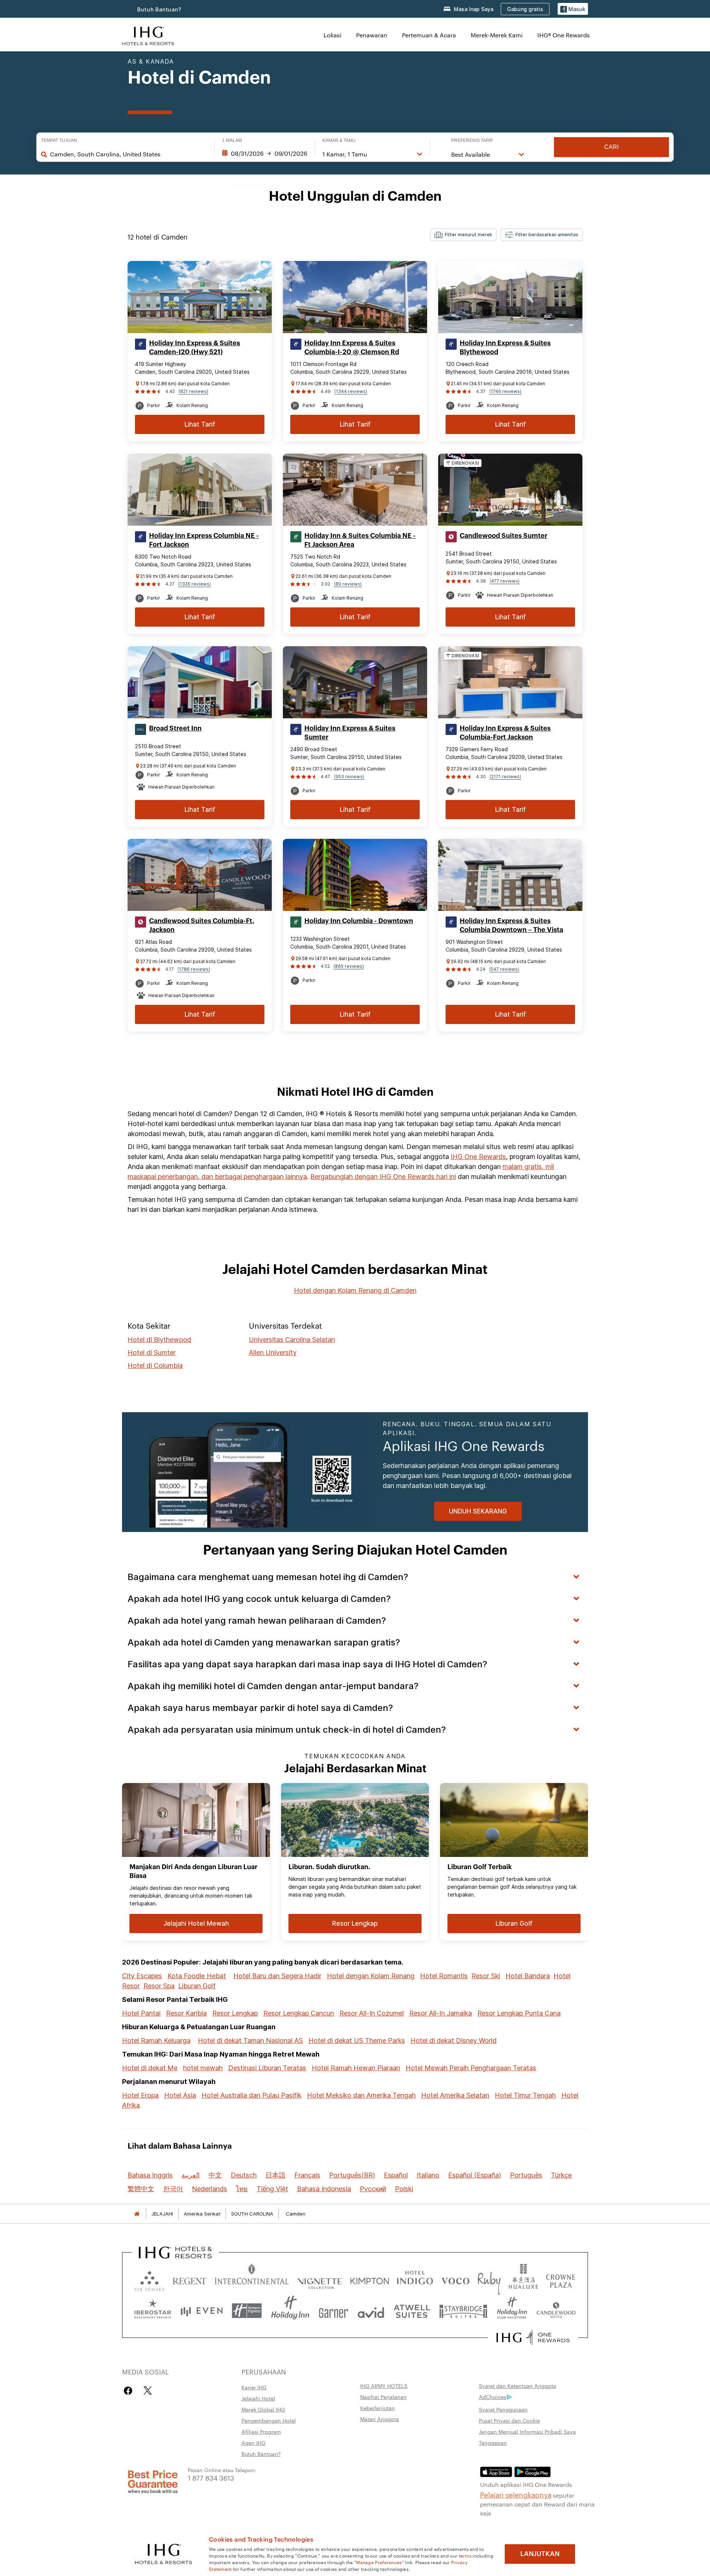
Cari (611, 147)
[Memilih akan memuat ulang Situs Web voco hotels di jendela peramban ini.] (455, 2279)
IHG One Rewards (478, 1157)
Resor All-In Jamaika (441, 2013)
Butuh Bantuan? (159, 9)
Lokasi (332, 35)
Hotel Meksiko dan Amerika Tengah (361, 2095)
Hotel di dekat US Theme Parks (357, 2041)
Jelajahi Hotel (258, 2398)
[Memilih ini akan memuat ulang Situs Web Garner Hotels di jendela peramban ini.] (333, 2311)
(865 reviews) (349, 966)
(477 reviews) (505, 581)
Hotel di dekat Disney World (454, 2041)
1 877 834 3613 (211, 2477)
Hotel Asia (180, 2095)
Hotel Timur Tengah (525, 2095)
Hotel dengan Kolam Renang (371, 1976)
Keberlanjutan (378, 2408)
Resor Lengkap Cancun (299, 2013)
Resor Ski (486, 1976)
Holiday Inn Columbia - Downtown (359, 921)
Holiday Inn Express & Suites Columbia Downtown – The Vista (511, 925)
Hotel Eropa (140, 2095)
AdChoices (493, 2397)
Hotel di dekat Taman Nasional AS (250, 2041)
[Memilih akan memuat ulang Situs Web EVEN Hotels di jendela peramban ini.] (202, 2311)
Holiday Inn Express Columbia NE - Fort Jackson (204, 540)
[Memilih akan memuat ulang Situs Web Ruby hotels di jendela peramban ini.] (489, 2279)
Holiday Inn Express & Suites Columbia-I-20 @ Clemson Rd (352, 348)
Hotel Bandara (528, 1976)
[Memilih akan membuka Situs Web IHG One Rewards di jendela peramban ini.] (533, 2338)
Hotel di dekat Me (150, 2068)
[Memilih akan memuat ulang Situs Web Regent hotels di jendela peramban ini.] (190, 2279)
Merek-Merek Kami (497, 35)
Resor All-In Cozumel (372, 2013)
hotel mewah (203, 2068)
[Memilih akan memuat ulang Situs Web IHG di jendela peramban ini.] (148, 35)
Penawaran (372, 35)
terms (465, 2555)
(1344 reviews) (351, 391)
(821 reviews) (193, 391)
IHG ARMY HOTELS (384, 2386)
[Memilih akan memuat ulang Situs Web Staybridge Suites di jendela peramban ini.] (463, 2311)
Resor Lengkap (235, 2013)
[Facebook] (130, 2391)
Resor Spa (159, 1986)
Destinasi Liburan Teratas (267, 2068)
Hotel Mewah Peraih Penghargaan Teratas (471, 2068)
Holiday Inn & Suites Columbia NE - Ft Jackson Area (360, 540)
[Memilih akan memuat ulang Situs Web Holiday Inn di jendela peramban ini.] (290, 2311)
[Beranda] (137, 2214)
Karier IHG (254, 2387)
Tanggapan (493, 2443)
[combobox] (129, 154)
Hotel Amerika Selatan (455, 2095)
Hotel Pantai (141, 2013)
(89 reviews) (348, 584)
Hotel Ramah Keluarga (156, 2041)
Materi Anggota (380, 2419)
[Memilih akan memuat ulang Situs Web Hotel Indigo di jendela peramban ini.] (415, 2279)
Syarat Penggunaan (503, 2409)
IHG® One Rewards (564, 35)
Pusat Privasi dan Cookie (509, 2420)
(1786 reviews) (194, 969)
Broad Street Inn (175, 728)
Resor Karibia (186, 2013)
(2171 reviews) (505, 777)
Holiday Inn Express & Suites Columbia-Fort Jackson (505, 733)
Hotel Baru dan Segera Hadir (277, 1976)
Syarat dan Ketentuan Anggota (518, 2386)
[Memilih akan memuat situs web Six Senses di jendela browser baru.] (149, 2279)
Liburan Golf (197, 1986)
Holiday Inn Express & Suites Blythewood (505, 348)
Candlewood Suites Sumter (503, 536)
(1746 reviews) (505, 391)
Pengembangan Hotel (269, 2420)
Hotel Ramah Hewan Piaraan (356, 2068)
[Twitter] (148, 2391)
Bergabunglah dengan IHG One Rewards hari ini (383, 1177)
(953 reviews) (349, 777)
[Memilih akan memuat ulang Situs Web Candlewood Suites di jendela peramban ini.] (556, 2311)
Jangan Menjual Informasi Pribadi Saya (527, 2431)
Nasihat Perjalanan (383, 2397)
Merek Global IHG (263, 2409)
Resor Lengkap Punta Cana (519, 2013)
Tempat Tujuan (59, 140)
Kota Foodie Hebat (197, 1976)
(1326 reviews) (195, 584)
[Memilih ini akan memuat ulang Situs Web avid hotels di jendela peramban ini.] (371, 2311)
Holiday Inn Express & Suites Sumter (350, 733)
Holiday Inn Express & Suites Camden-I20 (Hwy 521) (195, 348)
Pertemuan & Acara (429, 35)
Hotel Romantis (444, 1976)
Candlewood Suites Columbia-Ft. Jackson (202, 925)
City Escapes (142, 1976)
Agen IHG (253, 2443)
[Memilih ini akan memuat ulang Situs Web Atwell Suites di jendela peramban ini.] (412, 2311)
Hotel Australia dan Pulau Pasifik (251, 2095)
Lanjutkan (540, 2554)
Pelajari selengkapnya (516, 2494)
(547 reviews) (504, 969)
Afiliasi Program (261, 2431)
